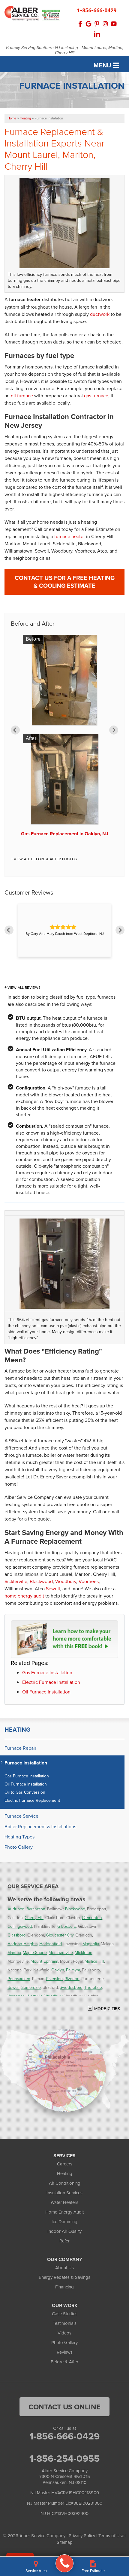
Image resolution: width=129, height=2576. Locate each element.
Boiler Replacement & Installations (40, 1827)
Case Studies (65, 2314)
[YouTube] (114, 24)
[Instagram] (105, 24)
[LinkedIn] (97, 34)
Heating (17, 1730)
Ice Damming (64, 2222)
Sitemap (65, 2542)
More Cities (107, 2009)
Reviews (65, 2352)
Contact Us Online (64, 2407)
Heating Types (19, 1837)
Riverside (54, 1978)
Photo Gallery (19, 1847)
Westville (35, 1996)
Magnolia (91, 1944)
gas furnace (96, 396)
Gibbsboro (67, 1926)
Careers (65, 2164)
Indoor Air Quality (64, 2231)
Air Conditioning (65, 2183)
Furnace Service (21, 1816)
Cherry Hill (34, 1917)
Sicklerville (16, 1581)
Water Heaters (64, 2202)
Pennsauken (19, 1978)
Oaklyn (58, 1970)
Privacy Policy (82, 2536)
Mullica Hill (94, 1961)
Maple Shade (35, 1952)
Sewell (53, 1588)
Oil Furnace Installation (46, 1692)
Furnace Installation (26, 1763)
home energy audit (24, 1596)
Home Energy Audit (64, 2212)
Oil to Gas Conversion (25, 1792)
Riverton (72, 1978)
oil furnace (22, 396)
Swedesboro (71, 1987)
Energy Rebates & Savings (64, 2277)
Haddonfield (51, 1944)
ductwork (100, 314)
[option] (64, 738)
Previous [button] (15, 730)
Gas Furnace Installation (47, 1672)
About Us (64, 2268)
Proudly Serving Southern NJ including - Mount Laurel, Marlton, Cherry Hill (65, 51)
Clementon (92, 1917)
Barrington (36, 1909)
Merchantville (61, 1952)
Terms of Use (111, 2536)
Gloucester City (60, 1935)
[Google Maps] (88, 24)
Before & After (64, 2362)
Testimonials (65, 2323)
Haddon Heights (22, 1944)
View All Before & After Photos (45, 859)
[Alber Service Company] (64, 2563)
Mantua (14, 1952)
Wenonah (16, 1996)
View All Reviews (24, 988)
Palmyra (73, 1970)
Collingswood (20, 1926)
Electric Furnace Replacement (32, 1800)
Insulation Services (64, 2193)
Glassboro (16, 1935)
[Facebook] (80, 24)
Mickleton (84, 1952)
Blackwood (41, 1581)
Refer (64, 2241)
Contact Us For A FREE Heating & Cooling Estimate (65, 582)
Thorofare (93, 1987)
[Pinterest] (97, 24)
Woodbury (66, 1581)
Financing (64, 2287)
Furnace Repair (20, 1748)
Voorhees (89, 1581)
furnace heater (70, 536)
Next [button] (114, 730)
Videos (64, 2333)
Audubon (16, 1909)
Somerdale (31, 1987)
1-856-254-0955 (64, 2458)
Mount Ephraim (44, 1961)
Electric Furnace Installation (51, 1682)
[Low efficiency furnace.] (64, 1264)
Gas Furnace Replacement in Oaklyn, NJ (65, 834)
